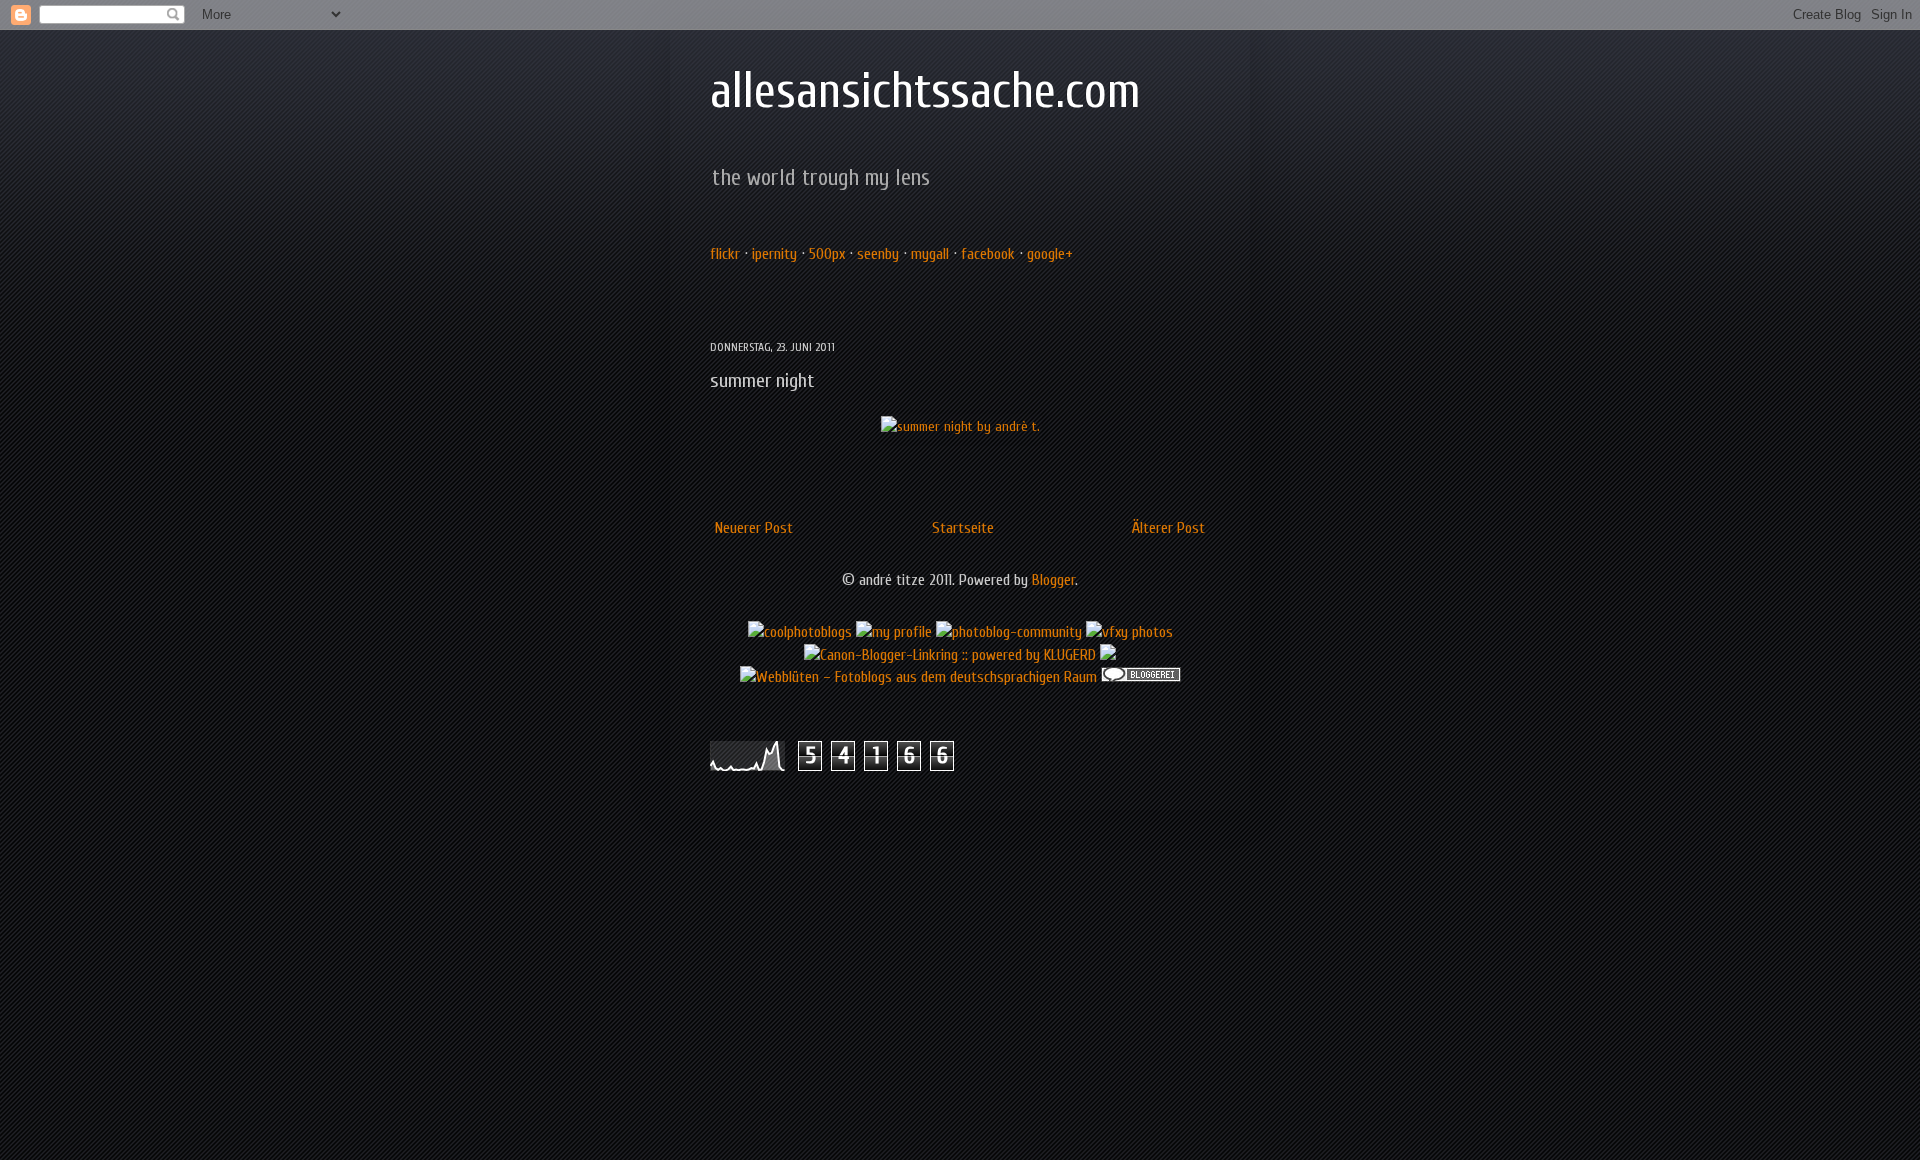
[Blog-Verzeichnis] (1141, 677)
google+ (1050, 254)
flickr (725, 254)
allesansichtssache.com (925, 91)
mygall (930, 254)
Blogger (1053, 580)
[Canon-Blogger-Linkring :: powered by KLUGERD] (950, 655)
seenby (878, 254)
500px (827, 254)
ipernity (774, 254)
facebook (988, 254)
